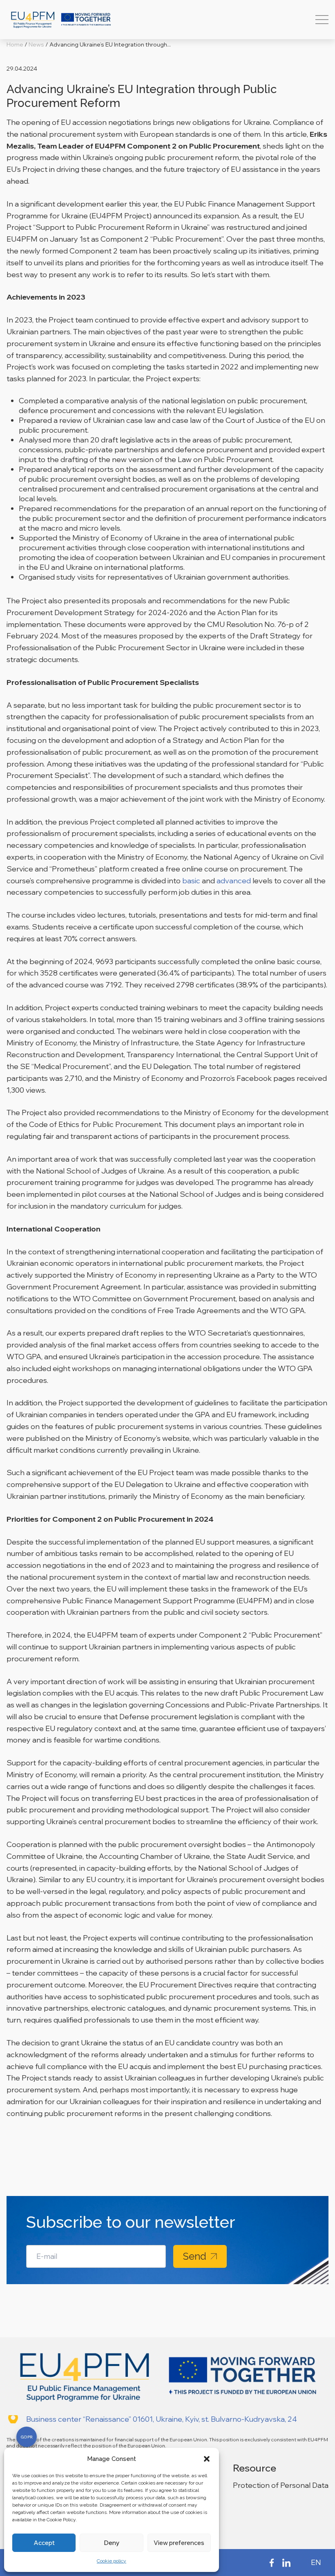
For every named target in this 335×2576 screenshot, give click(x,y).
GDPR (27, 2437)
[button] (207, 2459)
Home (15, 44)
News (36, 44)
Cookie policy (112, 2561)
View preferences (179, 2543)
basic (191, 881)
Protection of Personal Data (281, 2485)
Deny (112, 2543)
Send (195, 2256)
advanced (234, 881)
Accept (44, 2543)
